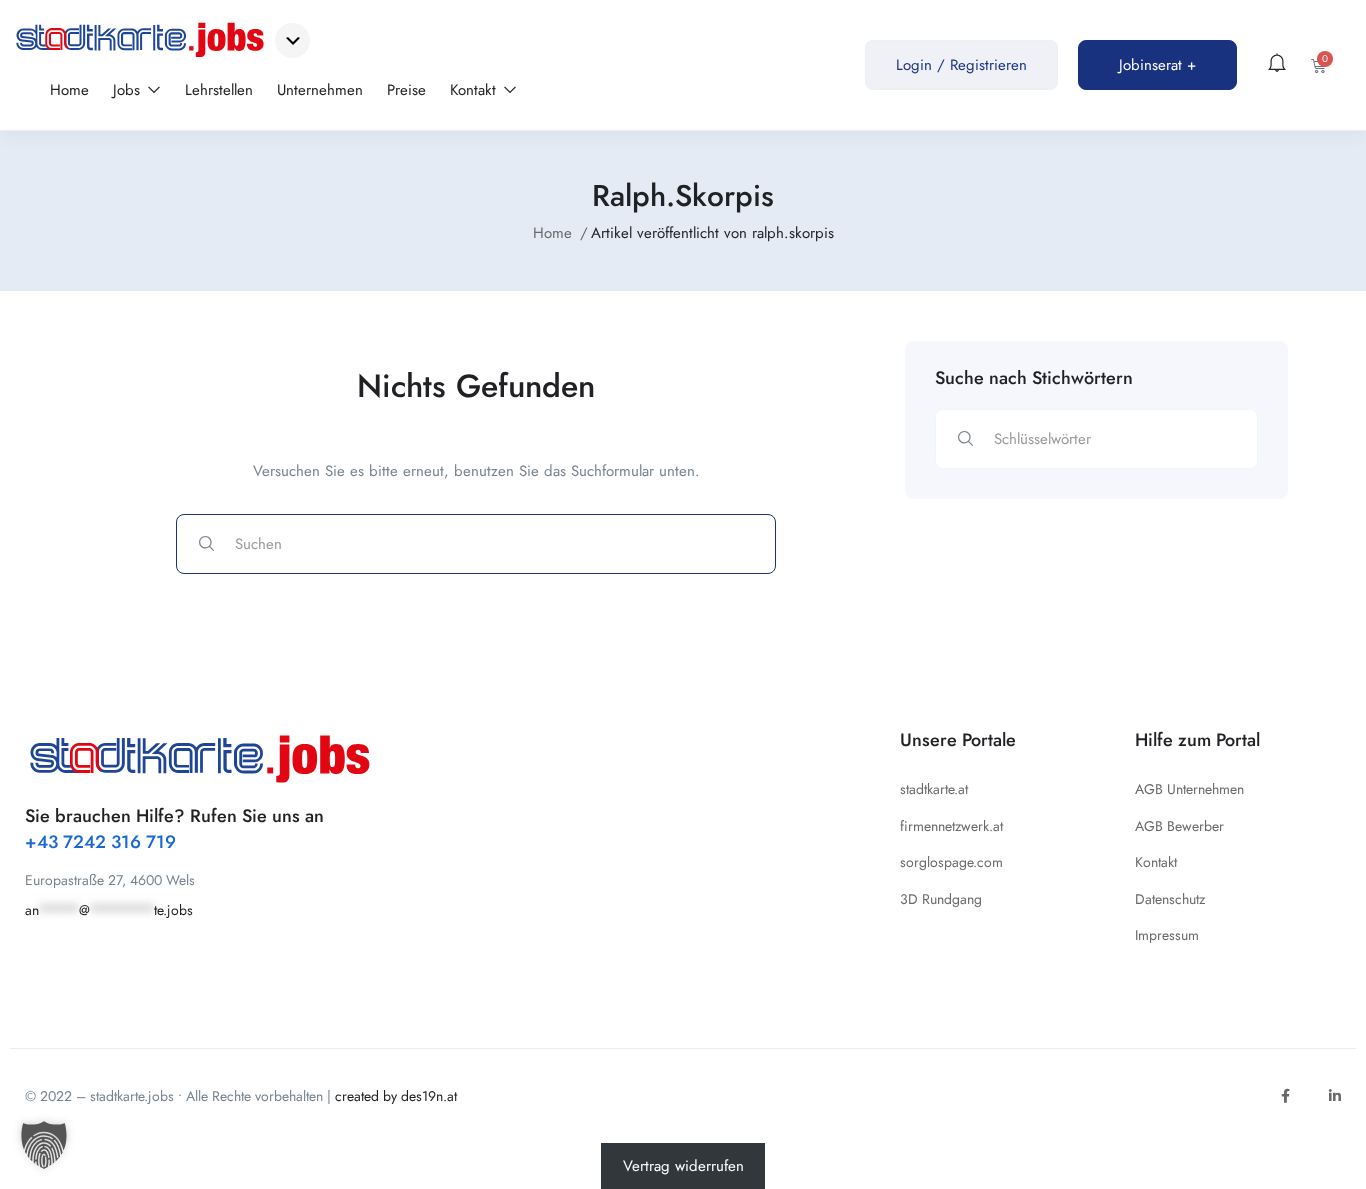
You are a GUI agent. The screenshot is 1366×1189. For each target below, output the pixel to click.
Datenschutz (1170, 899)
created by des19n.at (396, 1096)
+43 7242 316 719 (100, 842)
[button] (44, 1145)
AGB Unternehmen (1189, 789)
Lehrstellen (219, 90)
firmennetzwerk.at (951, 826)
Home (69, 90)
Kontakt (475, 90)
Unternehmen (320, 90)
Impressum (1167, 935)
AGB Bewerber (1179, 826)
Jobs (129, 90)
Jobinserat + (1157, 65)
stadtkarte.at (934, 789)
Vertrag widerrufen (683, 1166)
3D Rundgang (941, 899)
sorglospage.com (951, 862)
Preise (406, 90)
